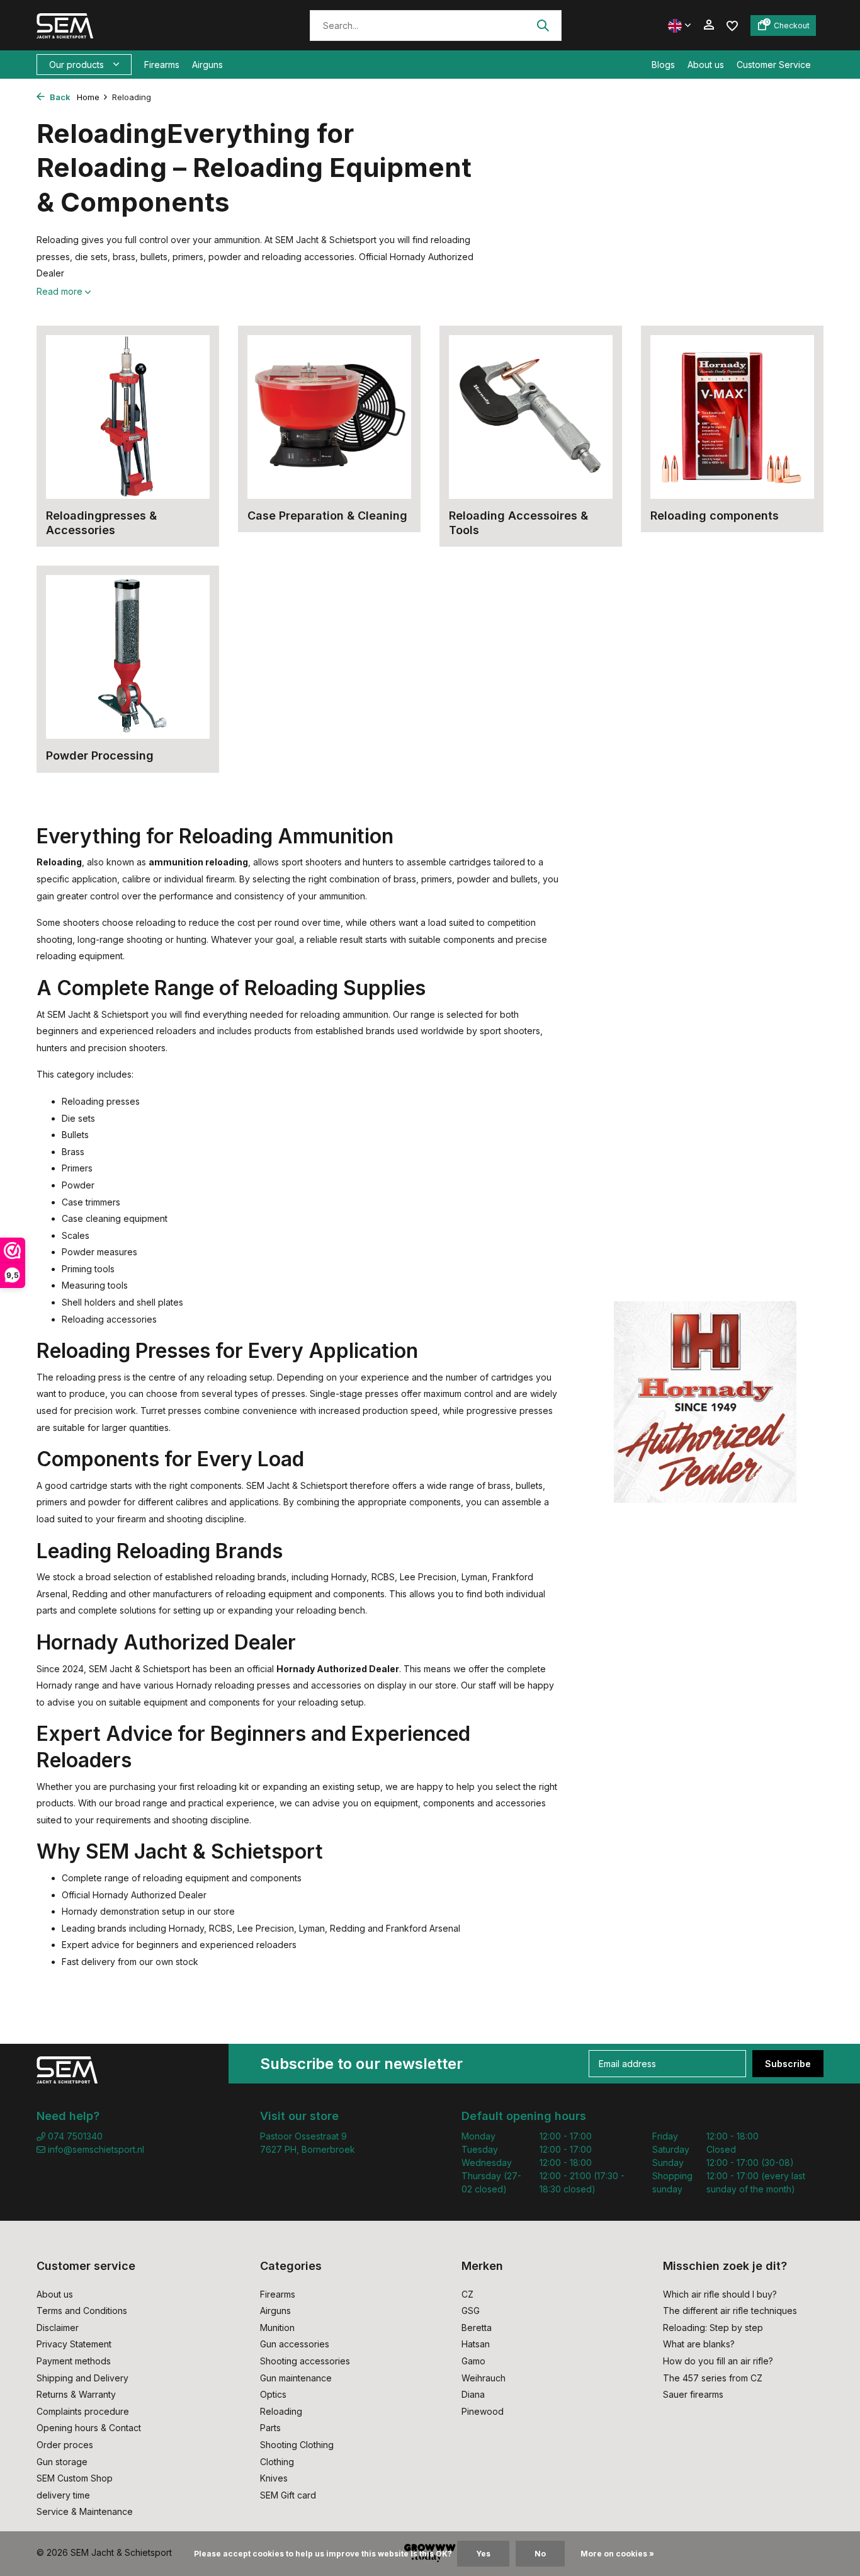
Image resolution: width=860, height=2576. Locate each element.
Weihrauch (484, 2378)
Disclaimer (58, 2328)
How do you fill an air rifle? (718, 2361)
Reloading (281, 2411)
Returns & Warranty (76, 2394)
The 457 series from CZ (713, 2378)
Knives (274, 2478)
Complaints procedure (83, 2411)
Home (88, 97)
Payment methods (74, 2361)
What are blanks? (699, 2344)
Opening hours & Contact (89, 2428)
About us (706, 65)
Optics (273, 2394)
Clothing (277, 2462)
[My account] (709, 25)
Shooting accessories (305, 2361)
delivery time (63, 2495)
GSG (471, 2311)
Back (59, 97)
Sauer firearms (693, 2394)
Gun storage (62, 2462)
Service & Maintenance (85, 2511)
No (540, 2554)
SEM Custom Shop (75, 2478)
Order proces (65, 2445)
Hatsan (476, 2344)
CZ (467, 2294)
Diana (473, 2394)
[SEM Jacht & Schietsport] (123, 25)
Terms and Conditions (82, 2311)
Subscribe (788, 2064)
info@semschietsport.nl (96, 2149)
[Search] (543, 25)
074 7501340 (74, 2136)
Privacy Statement (74, 2344)
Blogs (663, 65)
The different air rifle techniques (730, 2311)
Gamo (473, 2361)
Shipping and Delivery (82, 2378)
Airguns (207, 65)
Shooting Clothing (297, 2445)
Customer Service (774, 65)
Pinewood (483, 2411)
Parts (270, 2428)
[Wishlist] (732, 25)
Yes (483, 2554)
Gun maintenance (296, 2378)
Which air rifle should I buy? (720, 2294)
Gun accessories (295, 2344)
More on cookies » (617, 2554)
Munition (277, 2328)
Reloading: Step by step (713, 2328)
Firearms (162, 65)
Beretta (477, 2328)
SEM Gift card (288, 2495)
